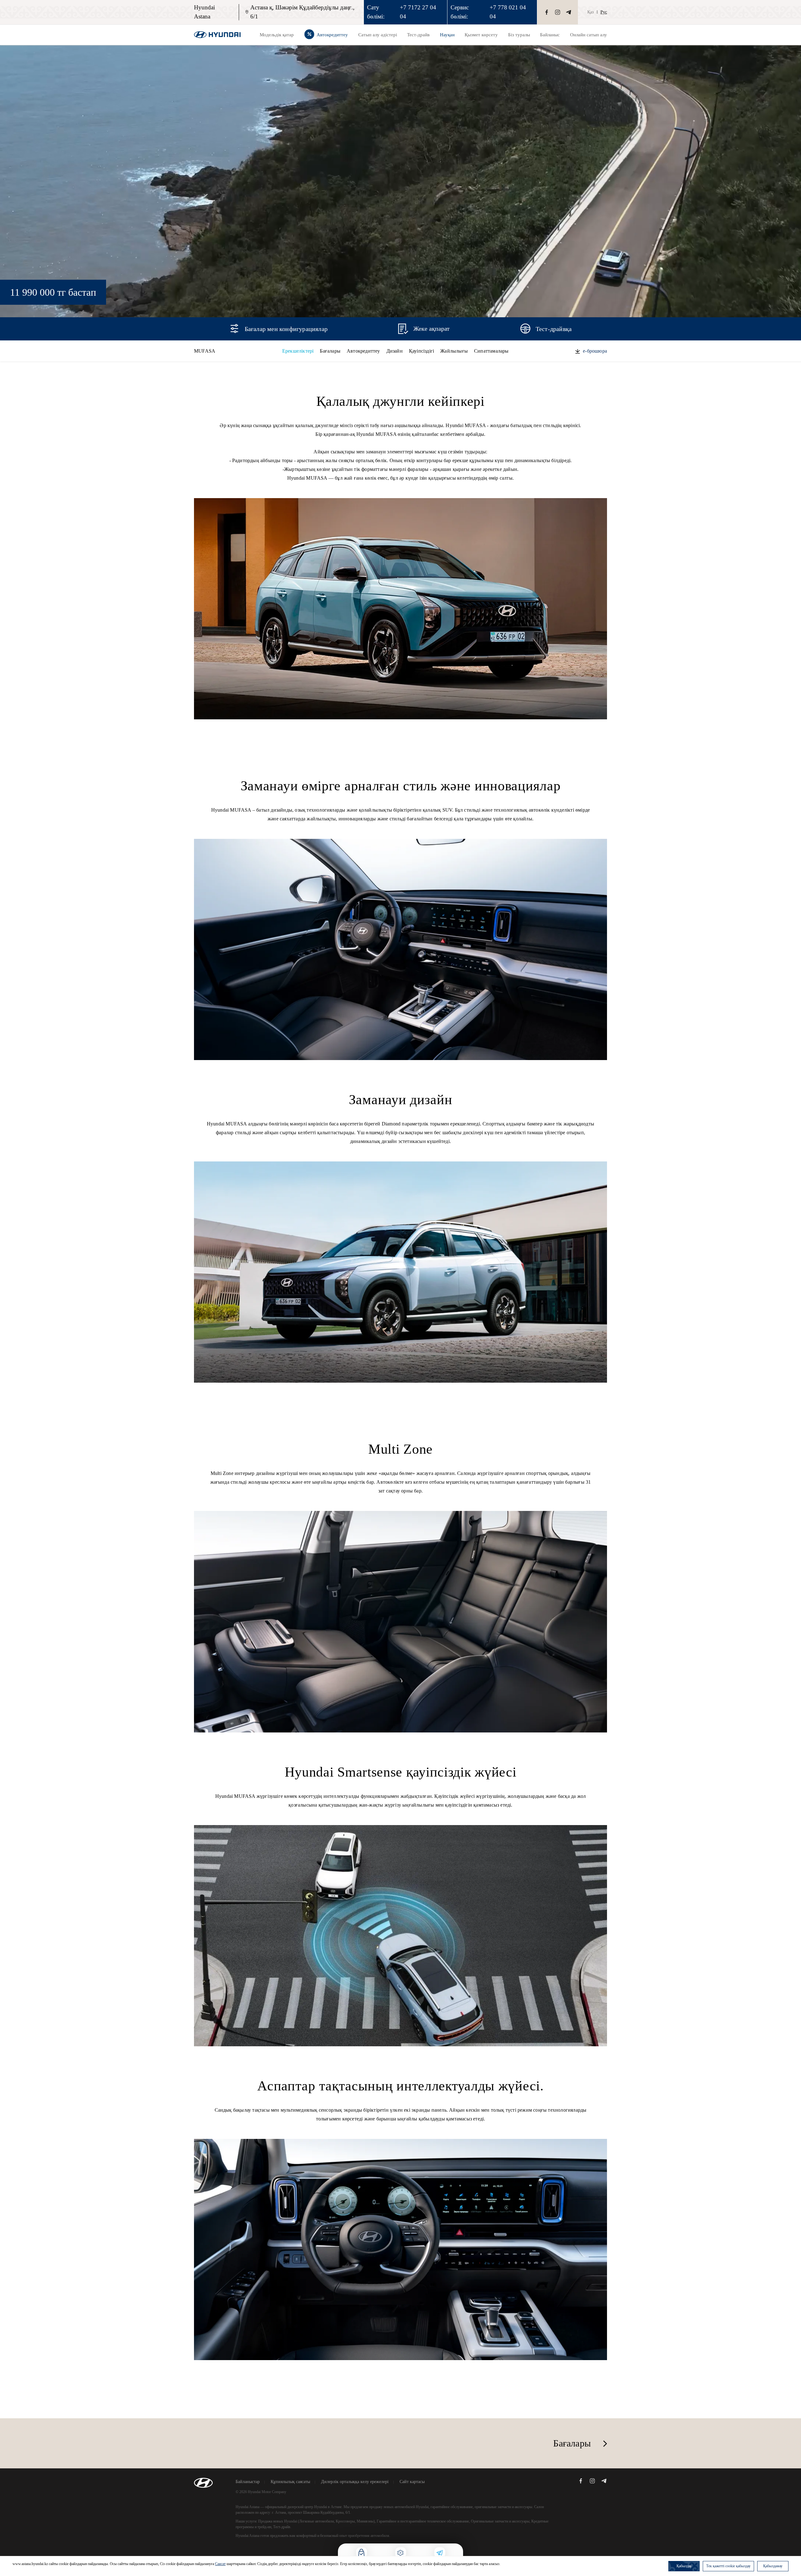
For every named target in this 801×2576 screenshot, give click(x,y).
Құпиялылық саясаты (290, 2482)
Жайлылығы (454, 351)
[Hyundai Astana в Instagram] (558, 12)
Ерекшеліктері (298, 351)
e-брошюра (595, 351)
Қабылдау (684, 2566)
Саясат (220, 2564)
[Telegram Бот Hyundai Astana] (569, 12)
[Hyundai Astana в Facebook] (547, 12)
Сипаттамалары (491, 351)
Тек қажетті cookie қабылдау (728, 2566)
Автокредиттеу (363, 351)
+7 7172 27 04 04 (418, 12)
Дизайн (395, 351)
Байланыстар (248, 2482)
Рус (604, 12)
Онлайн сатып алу (589, 35)
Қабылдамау (773, 2566)
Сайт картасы (412, 2482)
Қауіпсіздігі (421, 351)
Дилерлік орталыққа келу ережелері (355, 2482)
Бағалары (330, 351)
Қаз (591, 12)
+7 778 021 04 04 (508, 12)
